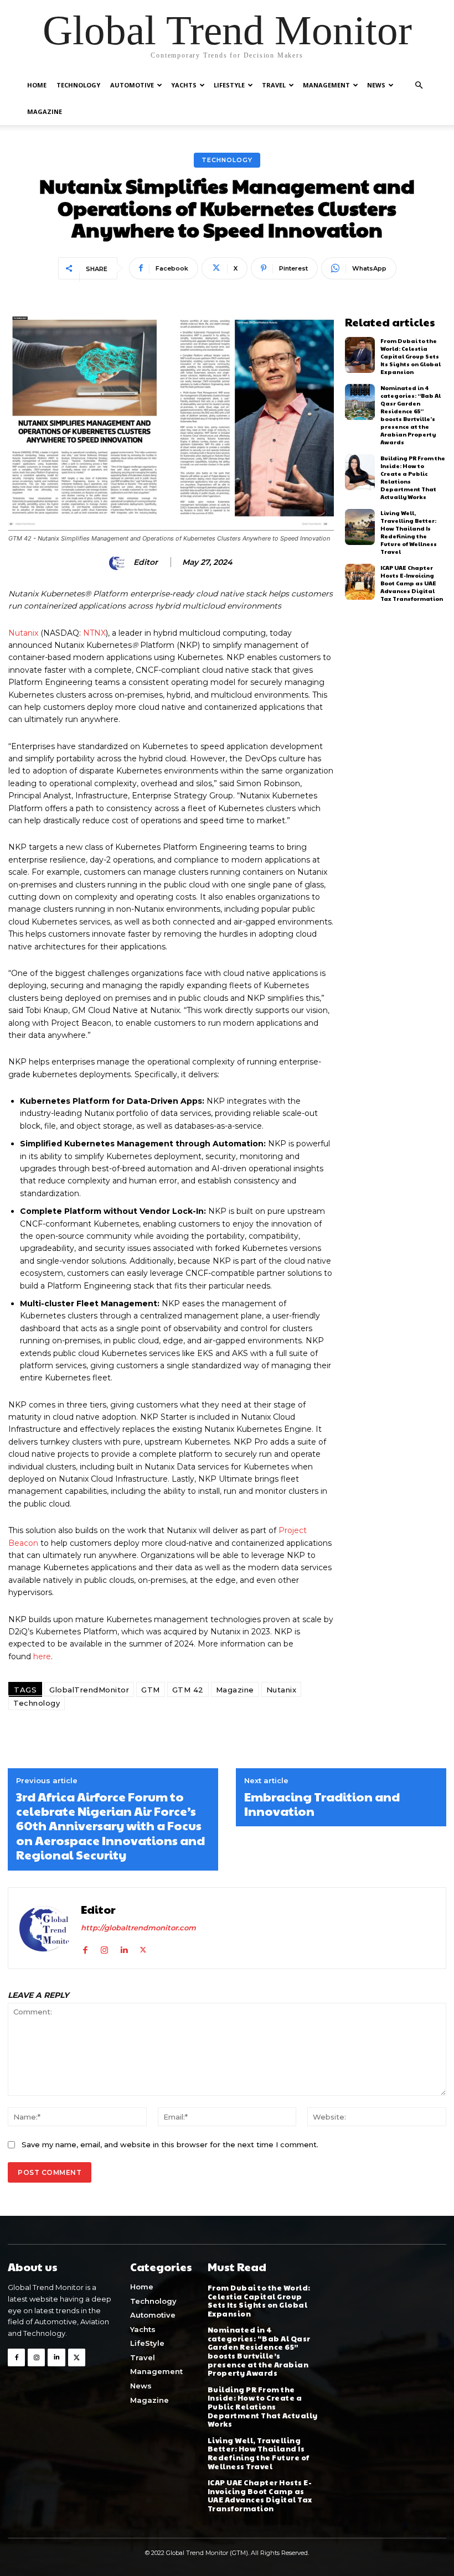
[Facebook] (85, 1948)
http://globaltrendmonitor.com (138, 1928)
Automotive (132, 85)
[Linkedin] (124, 1948)
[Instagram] (104, 1948)
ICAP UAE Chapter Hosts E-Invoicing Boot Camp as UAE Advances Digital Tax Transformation (412, 583)
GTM (151, 1690)
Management (326, 85)
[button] (419, 85)
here (42, 1656)
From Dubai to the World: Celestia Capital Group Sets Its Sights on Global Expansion (411, 356)
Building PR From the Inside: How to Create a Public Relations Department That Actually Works (263, 2407)
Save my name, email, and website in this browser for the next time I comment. (170, 2144)
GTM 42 (188, 1690)
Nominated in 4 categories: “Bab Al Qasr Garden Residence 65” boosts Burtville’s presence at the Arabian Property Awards (411, 415)
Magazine (45, 111)
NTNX (94, 633)
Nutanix (23, 633)
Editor (146, 562)
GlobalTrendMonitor (89, 1690)
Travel (274, 85)
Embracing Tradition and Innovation (322, 1804)
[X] (143, 1948)
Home (37, 85)
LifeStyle (229, 85)
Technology (78, 85)
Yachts (184, 85)
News (376, 85)
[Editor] (119, 563)
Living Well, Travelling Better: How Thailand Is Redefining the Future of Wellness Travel (409, 532)
